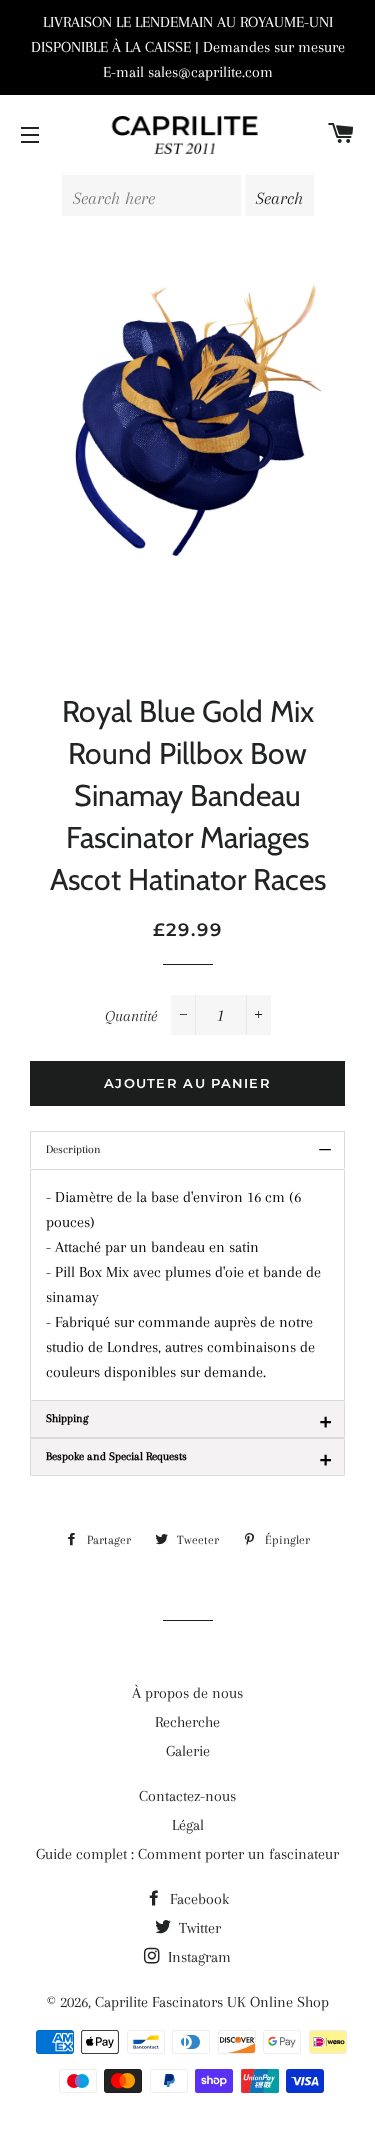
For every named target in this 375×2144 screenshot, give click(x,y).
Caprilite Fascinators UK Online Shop (212, 2002)
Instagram (197, 1957)
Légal (188, 1825)
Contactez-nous (187, 1796)
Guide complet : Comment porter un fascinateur (187, 1854)
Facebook (197, 1899)
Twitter (198, 1928)
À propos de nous (187, 1693)
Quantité (131, 1016)
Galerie (188, 1751)
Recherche (187, 1722)
